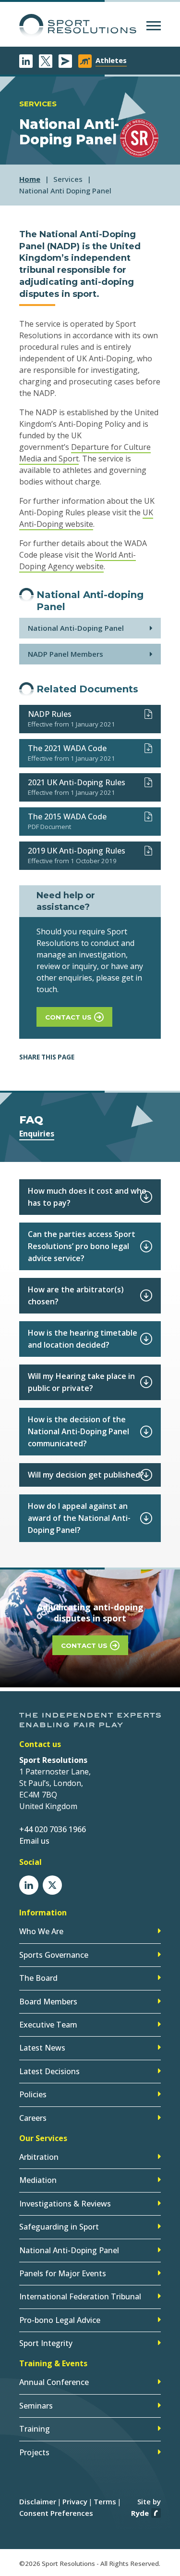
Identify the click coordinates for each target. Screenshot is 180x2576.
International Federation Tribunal (80, 2296)
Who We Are (41, 1931)
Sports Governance (54, 1955)
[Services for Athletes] (85, 61)
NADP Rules (50, 714)
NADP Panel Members (66, 654)
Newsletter (65, 61)
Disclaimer (38, 2501)
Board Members (48, 2002)
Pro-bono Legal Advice (60, 2320)
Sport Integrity (46, 2343)
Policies (33, 2094)
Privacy (75, 2501)
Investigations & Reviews (65, 2204)
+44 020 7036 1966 (53, 1829)
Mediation (38, 2180)
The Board (38, 1978)
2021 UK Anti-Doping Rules (77, 782)
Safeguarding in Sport (59, 2227)
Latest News (42, 2048)
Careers (33, 2118)
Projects (34, 2452)
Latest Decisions (49, 2071)
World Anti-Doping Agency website (78, 561)
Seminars (36, 2406)
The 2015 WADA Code (67, 816)
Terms (105, 2501)
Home (30, 179)
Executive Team (48, 2025)
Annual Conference (54, 2382)
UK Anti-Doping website (86, 518)
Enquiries (37, 1134)
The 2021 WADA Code (67, 748)
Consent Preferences (56, 2513)
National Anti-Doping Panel (76, 628)
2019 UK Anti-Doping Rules (77, 851)
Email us (34, 1841)
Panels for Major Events (63, 2273)
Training (35, 2429)
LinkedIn (26, 61)
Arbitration (39, 2157)
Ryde (140, 2513)
